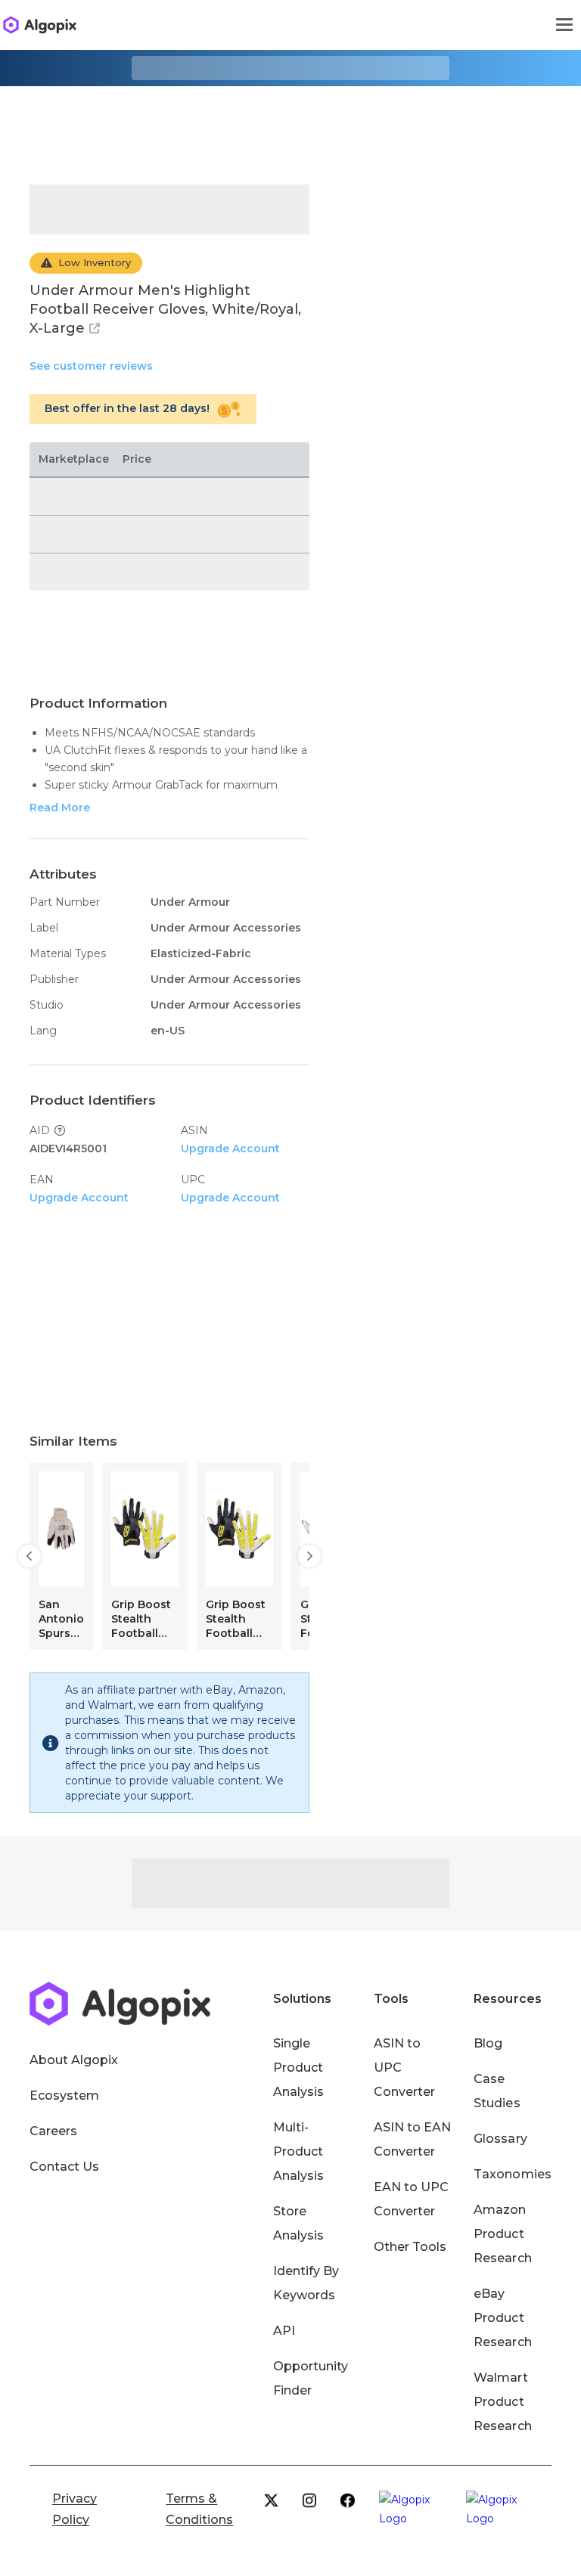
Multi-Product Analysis (298, 2151)
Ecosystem (64, 2096)
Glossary (500, 2139)
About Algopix (74, 2060)
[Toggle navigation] (564, 25)
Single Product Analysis (298, 2068)
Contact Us (64, 2167)
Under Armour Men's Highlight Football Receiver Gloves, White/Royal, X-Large (165, 309)
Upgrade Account (230, 1149)
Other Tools (410, 2247)
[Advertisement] (290, 124)
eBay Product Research (502, 2318)
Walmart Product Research (502, 2402)
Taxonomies (512, 2174)
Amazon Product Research (502, 2234)
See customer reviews (91, 366)
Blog (488, 2043)
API (284, 2331)
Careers (53, 2131)
